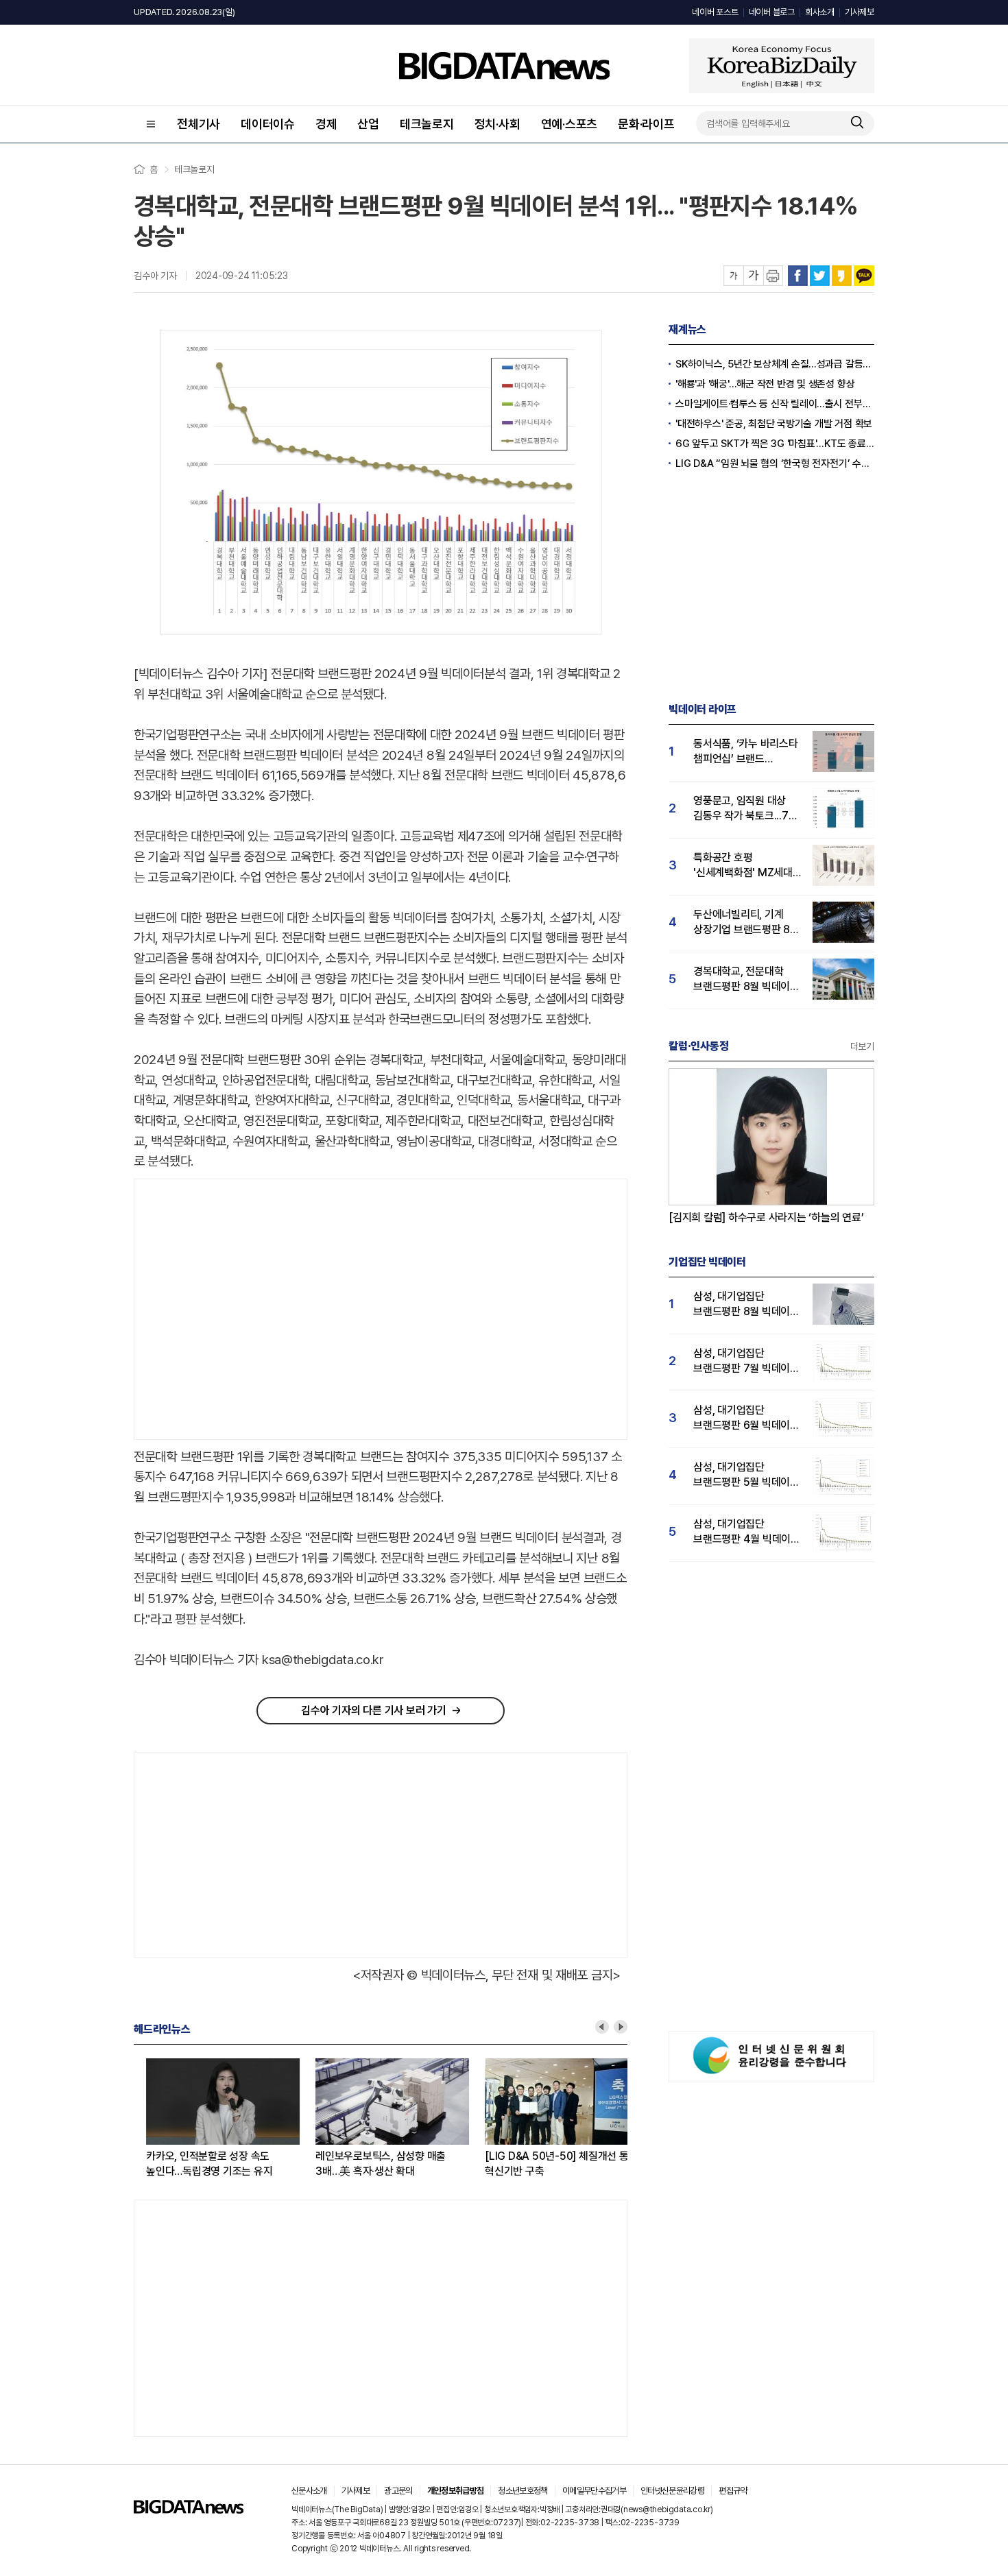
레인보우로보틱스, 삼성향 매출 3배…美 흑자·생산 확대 (368, 2164)
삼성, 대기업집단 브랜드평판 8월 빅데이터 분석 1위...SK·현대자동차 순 (746, 1304)
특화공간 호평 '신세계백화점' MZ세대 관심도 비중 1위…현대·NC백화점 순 (743, 866)
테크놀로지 (427, 124)
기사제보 (860, 12)
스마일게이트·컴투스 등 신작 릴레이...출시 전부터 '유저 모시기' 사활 (775, 404)
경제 (326, 124)
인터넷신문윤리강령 (672, 2491)
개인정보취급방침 (456, 2491)
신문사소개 (309, 2491)
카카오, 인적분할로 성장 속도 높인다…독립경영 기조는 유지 (197, 2164)
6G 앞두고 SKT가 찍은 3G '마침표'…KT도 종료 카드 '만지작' (775, 444)
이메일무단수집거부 (594, 2491)
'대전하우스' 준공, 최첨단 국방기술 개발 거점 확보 (774, 424)
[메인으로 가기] (189, 2510)
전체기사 (199, 124)
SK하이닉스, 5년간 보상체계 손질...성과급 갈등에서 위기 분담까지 (775, 364)
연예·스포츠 (569, 124)
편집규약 (733, 2491)
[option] (218, 2119)
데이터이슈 (268, 124)
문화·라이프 (646, 124)
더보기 (862, 1046)
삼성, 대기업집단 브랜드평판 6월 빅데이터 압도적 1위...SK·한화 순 (746, 1418)
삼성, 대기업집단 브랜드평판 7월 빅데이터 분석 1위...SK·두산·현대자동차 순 (746, 1361)
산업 (368, 124)
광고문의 (398, 2491)
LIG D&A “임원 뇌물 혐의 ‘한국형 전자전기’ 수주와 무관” (775, 464)
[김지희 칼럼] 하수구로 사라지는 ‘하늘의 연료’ (766, 1217)
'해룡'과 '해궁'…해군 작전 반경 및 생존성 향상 (765, 384)
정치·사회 (497, 124)
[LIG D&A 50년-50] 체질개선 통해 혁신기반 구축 (549, 2164)
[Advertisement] (250, 1310)
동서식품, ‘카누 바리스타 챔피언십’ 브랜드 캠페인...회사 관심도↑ (746, 752)
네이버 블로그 (772, 12)
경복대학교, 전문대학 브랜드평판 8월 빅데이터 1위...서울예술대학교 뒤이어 (746, 979)
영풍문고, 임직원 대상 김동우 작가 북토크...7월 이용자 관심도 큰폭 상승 (745, 809)
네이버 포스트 (715, 12)
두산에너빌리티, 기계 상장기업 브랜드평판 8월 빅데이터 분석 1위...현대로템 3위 (746, 923)
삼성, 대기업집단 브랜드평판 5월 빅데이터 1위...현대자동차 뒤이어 (746, 1475)
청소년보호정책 (523, 2491)
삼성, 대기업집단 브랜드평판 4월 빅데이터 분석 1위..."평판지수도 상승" (747, 1532)
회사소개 (820, 12)
